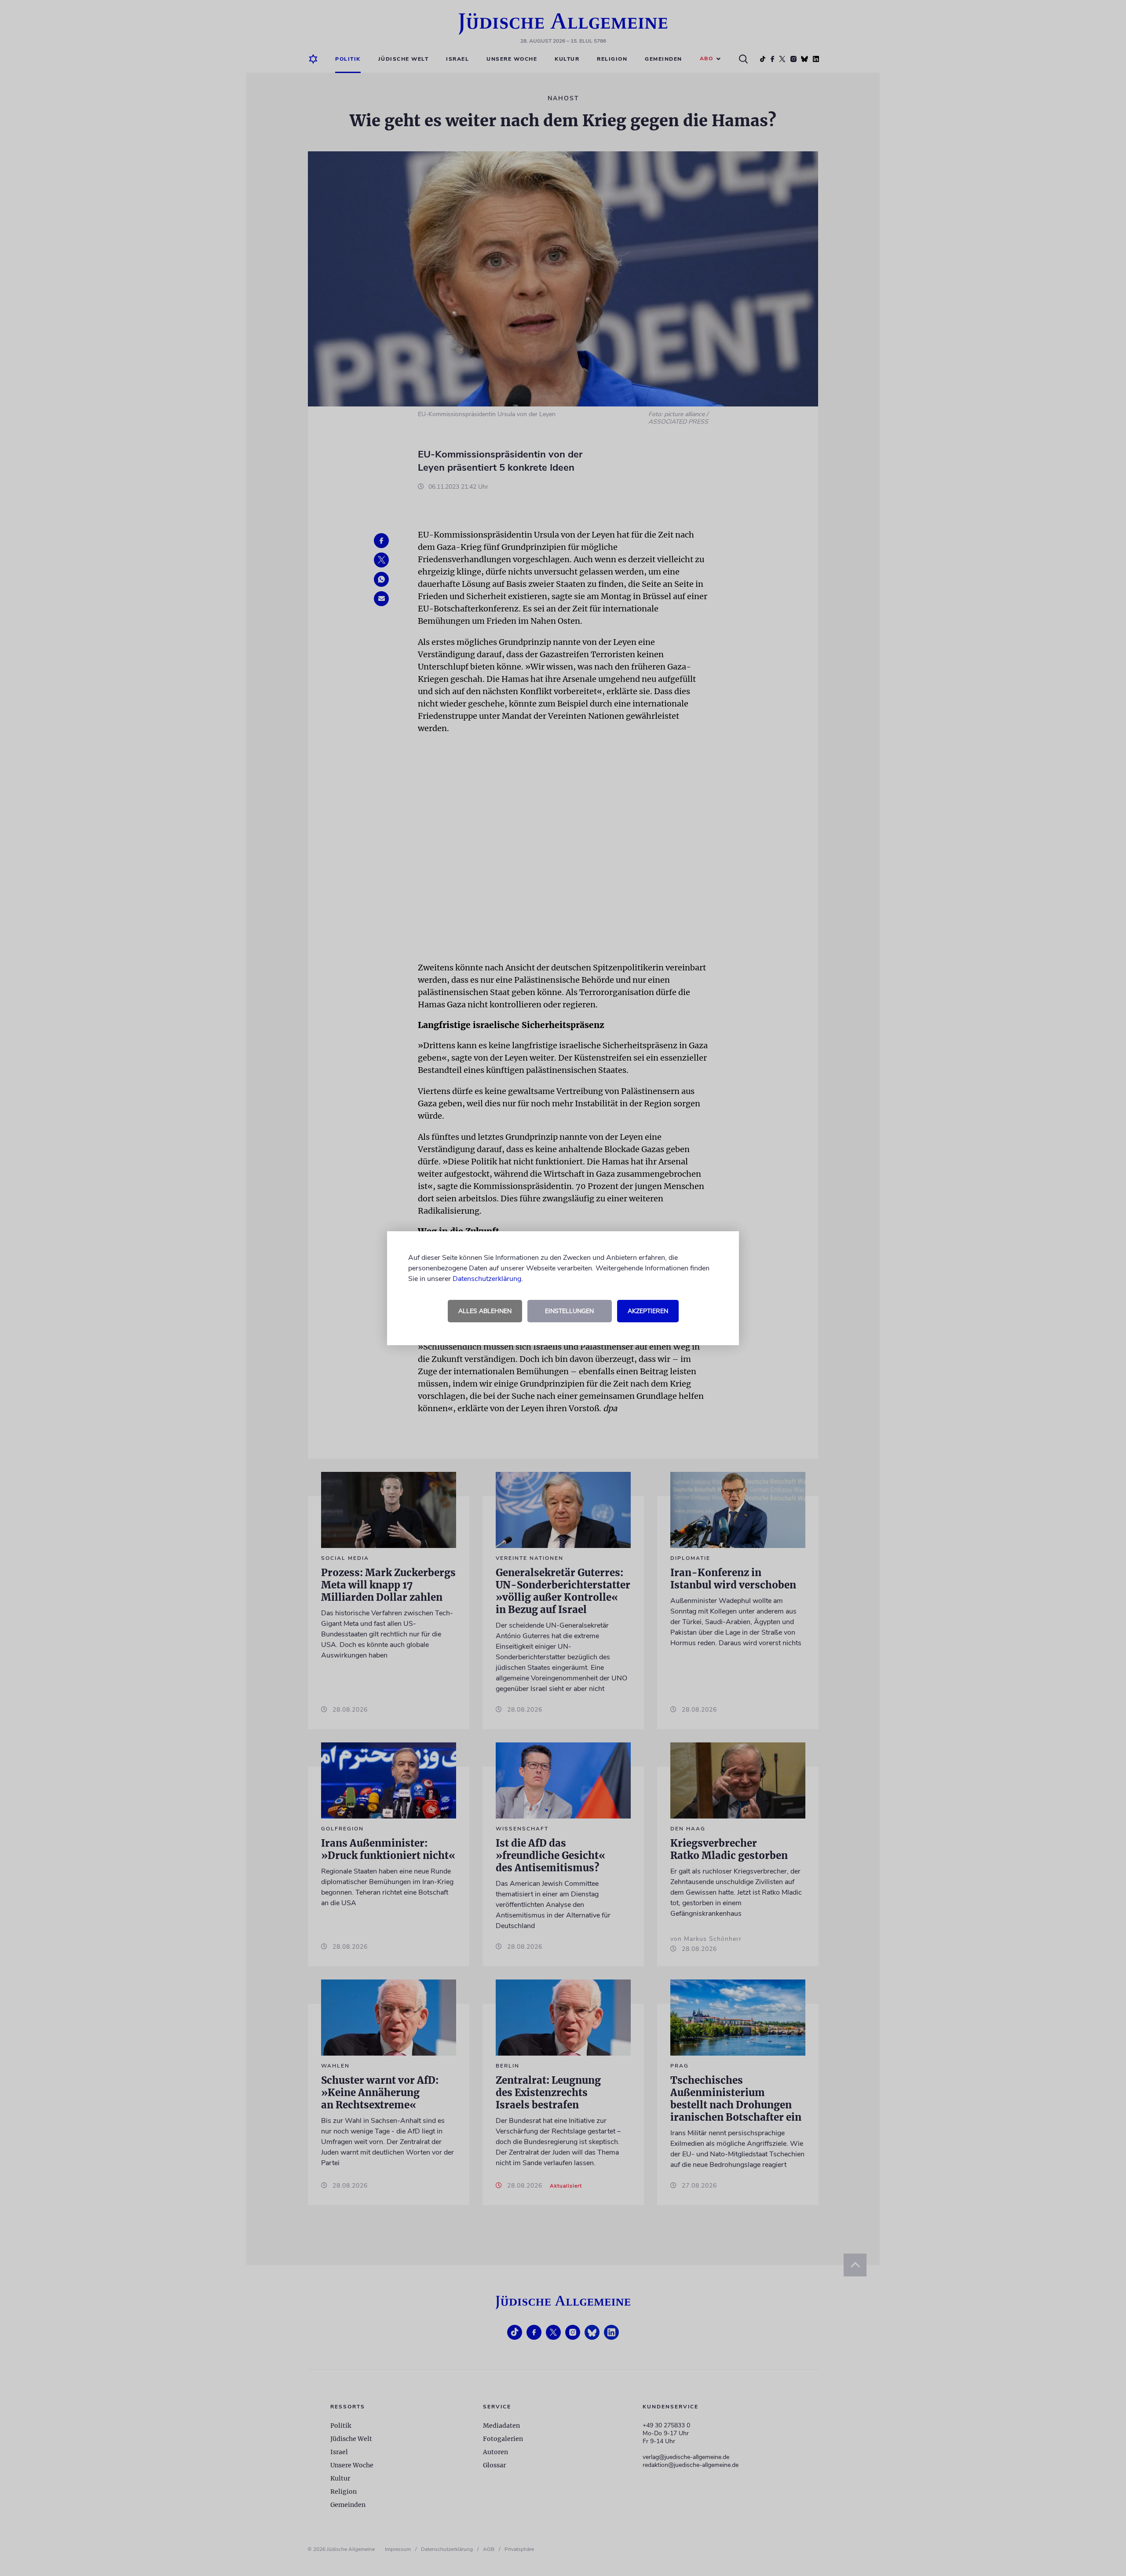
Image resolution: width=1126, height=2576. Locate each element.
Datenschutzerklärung (487, 1279)
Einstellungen (569, 1311)
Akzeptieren (648, 1311)
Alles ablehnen (485, 1311)
